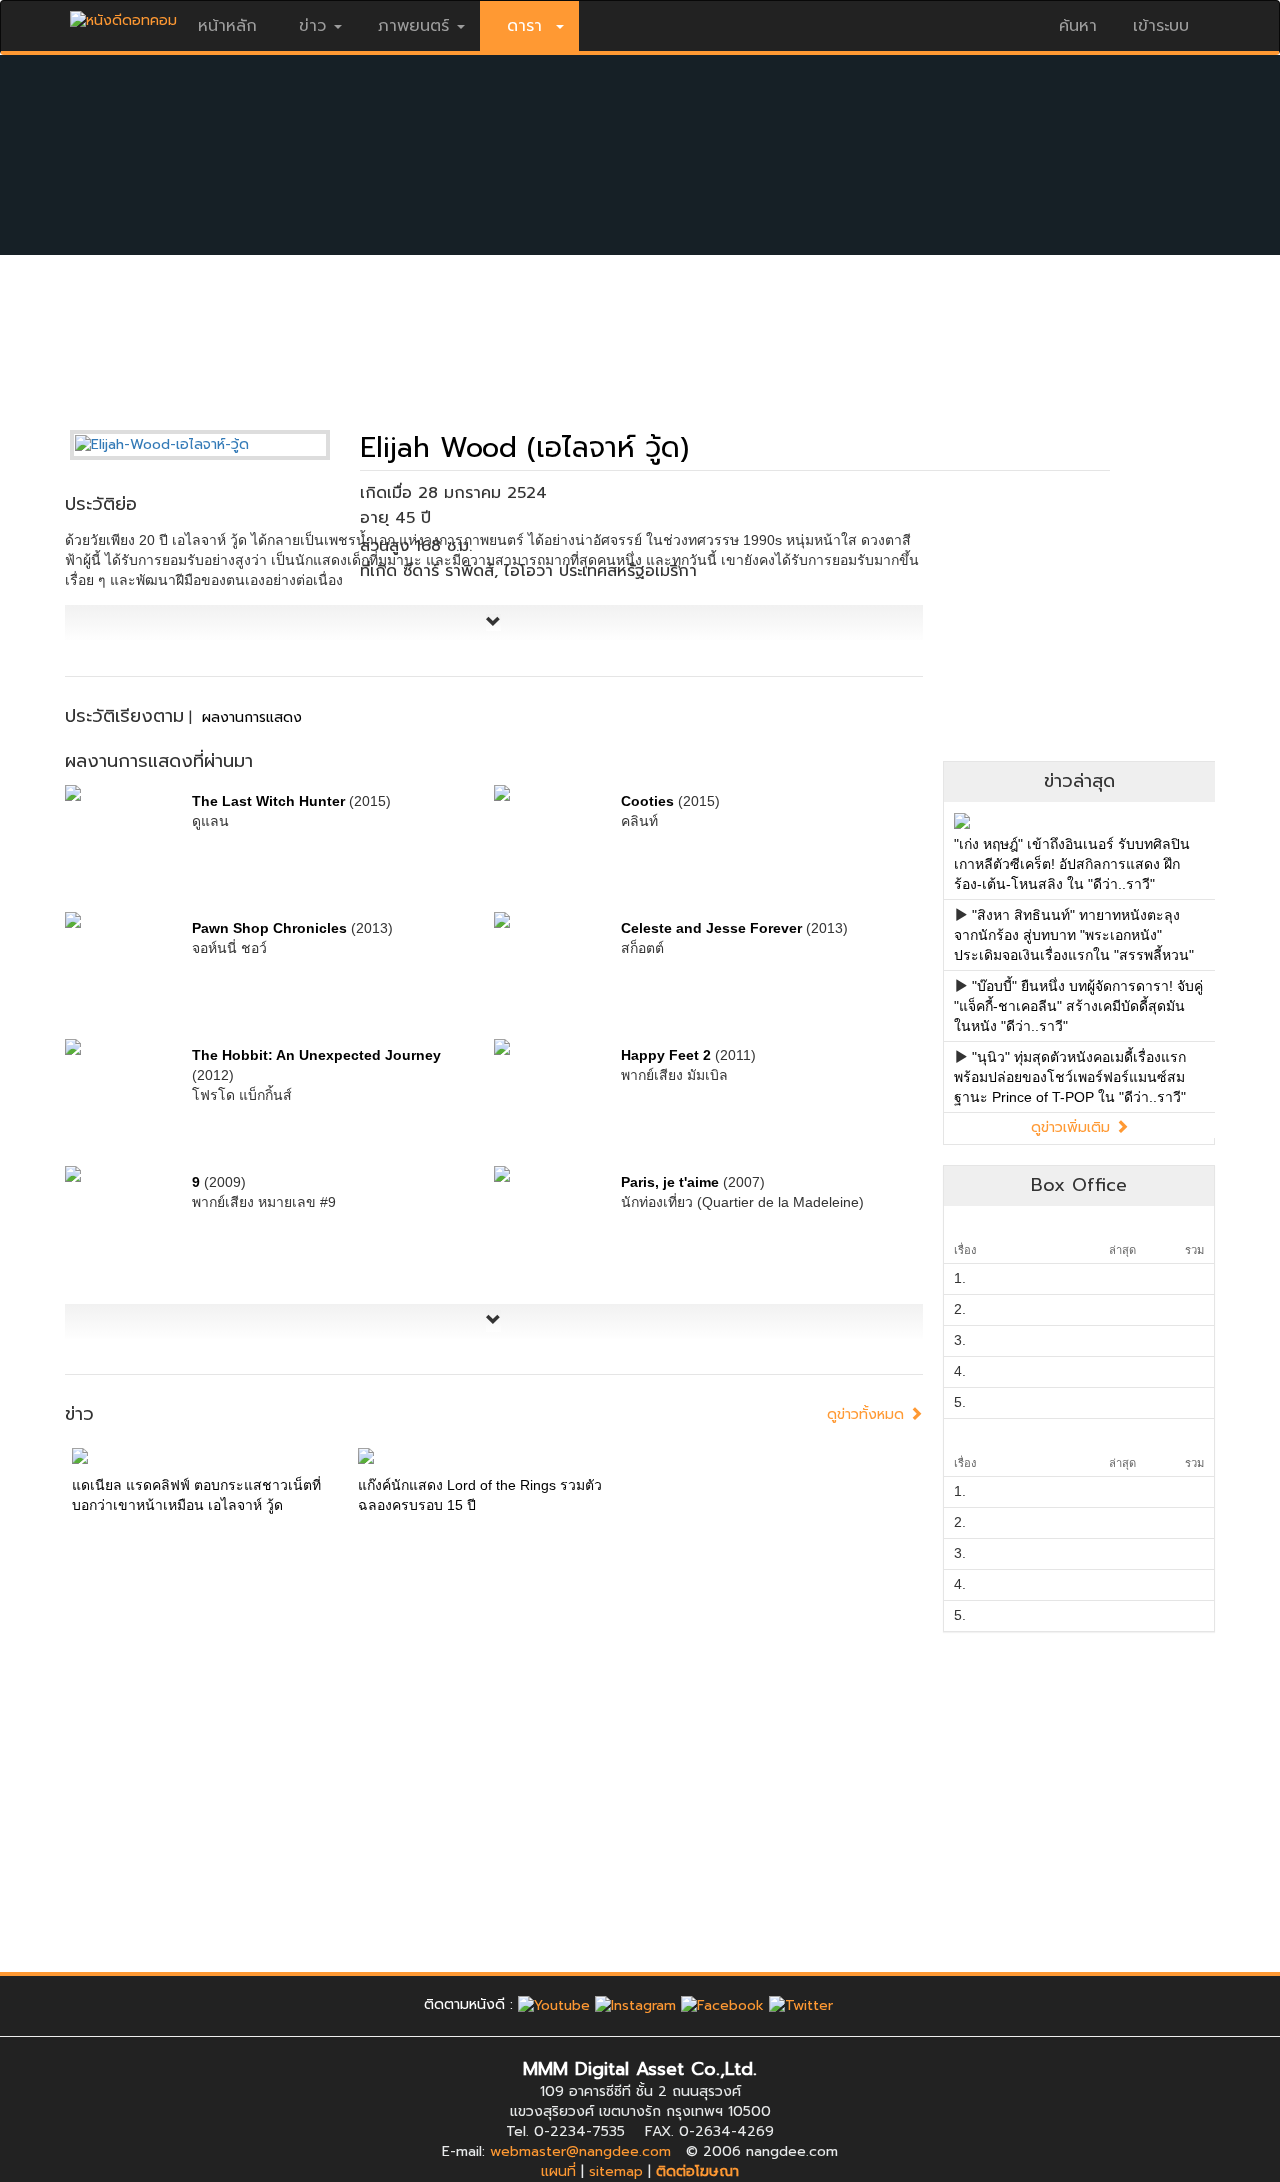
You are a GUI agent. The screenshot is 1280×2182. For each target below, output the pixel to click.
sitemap (616, 2171)
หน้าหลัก (227, 26)
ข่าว (312, 26)
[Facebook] (722, 2004)
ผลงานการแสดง (252, 717)
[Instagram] (635, 2004)
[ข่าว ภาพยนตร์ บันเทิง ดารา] (123, 15)
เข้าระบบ (1161, 26)
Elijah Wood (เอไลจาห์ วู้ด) (524, 447)
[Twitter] (801, 2004)
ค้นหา (1078, 26)
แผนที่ (558, 2171)
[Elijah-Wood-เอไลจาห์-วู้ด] (215, 444)
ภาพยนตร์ (413, 26)
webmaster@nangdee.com (580, 2151)
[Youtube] (554, 2004)
